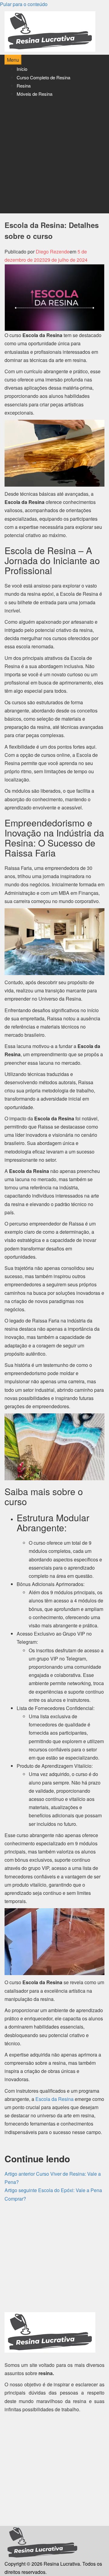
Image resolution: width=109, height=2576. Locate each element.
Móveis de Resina (35, 94)
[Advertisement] (54, 156)
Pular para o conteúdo (24, 4)
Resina (24, 86)
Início (22, 69)
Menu (13, 60)
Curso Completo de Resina (43, 77)
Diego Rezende (53, 252)
